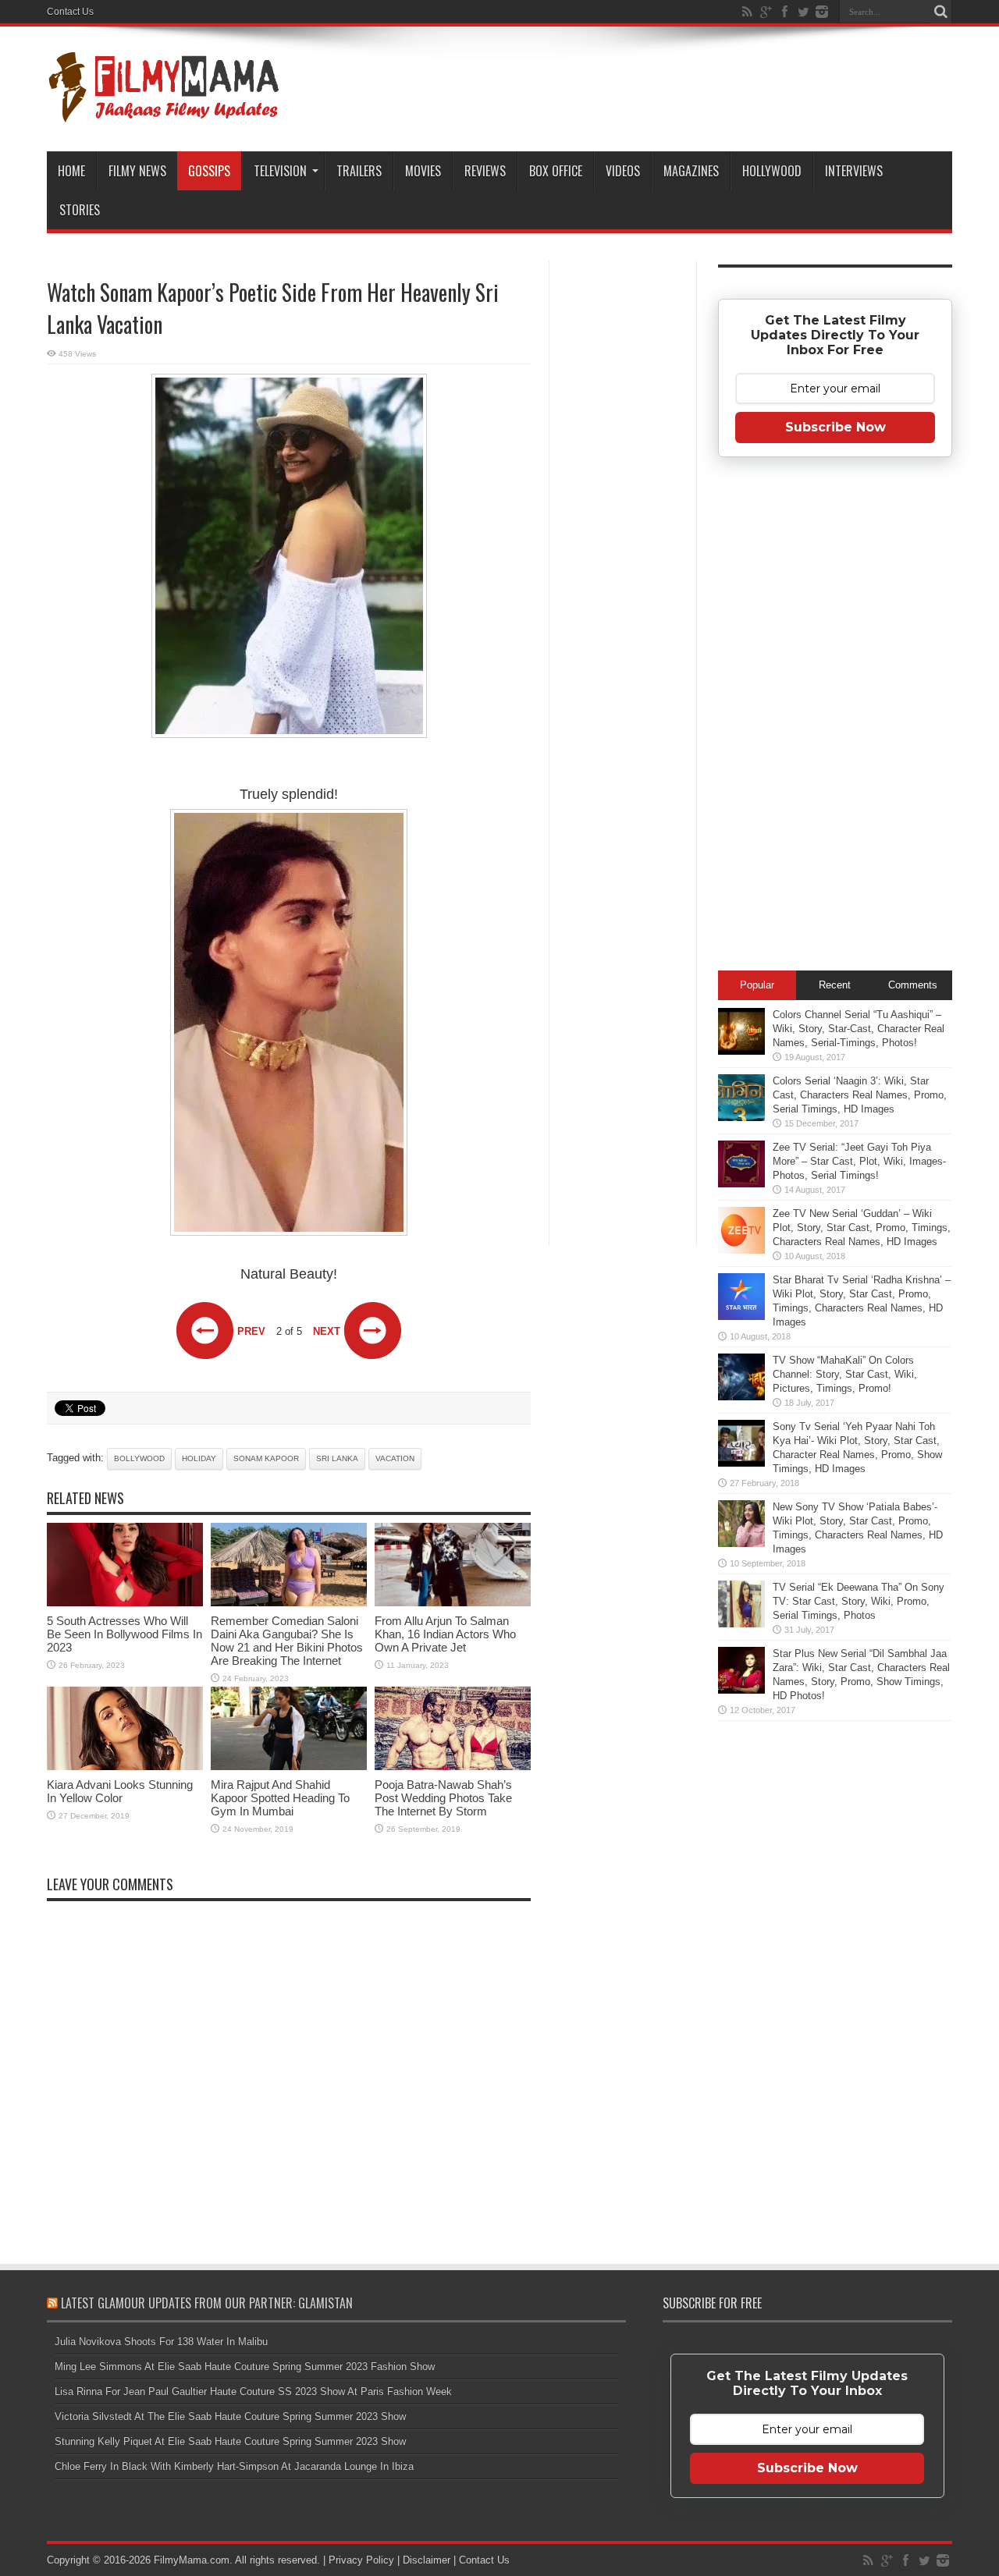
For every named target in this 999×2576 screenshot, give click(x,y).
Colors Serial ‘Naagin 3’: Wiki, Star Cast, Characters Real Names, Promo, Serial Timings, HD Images (860, 1095)
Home (71, 171)
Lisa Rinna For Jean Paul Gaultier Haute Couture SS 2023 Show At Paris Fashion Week (253, 2391)
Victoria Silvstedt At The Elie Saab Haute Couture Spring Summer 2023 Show (230, 2416)
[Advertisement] (623, 510)
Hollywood (772, 171)
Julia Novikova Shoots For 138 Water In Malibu (161, 2342)
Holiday (199, 1458)
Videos (623, 171)
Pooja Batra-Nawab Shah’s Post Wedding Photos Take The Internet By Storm (443, 1798)
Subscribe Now (835, 427)
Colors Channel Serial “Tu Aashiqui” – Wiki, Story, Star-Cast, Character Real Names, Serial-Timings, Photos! (859, 1029)
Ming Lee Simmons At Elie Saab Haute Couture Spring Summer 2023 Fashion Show (245, 2367)
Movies (423, 171)
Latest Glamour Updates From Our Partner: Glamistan (207, 2303)
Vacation (395, 1458)
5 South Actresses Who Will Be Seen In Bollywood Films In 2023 (124, 1634)
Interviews (854, 171)
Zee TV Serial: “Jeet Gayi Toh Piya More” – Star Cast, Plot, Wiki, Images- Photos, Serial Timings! (859, 1161)
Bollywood (139, 1458)
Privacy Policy (361, 2560)
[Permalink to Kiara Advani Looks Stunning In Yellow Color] (125, 1767)
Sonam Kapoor (266, 1458)
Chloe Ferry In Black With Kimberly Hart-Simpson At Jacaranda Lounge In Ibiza (234, 2466)
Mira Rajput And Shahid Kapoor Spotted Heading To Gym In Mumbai (280, 1798)
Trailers (359, 171)
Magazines (691, 171)
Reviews (485, 171)
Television (280, 171)
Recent (835, 985)
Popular (757, 985)
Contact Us (70, 12)
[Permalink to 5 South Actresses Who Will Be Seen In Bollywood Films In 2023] (125, 1603)
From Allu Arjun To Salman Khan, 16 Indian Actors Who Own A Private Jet (445, 1634)
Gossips (209, 171)
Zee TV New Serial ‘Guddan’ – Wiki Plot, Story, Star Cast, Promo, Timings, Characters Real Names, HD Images (862, 1228)
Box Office (556, 171)
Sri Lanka (337, 1458)
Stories (80, 210)
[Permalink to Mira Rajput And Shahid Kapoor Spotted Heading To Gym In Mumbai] (289, 1767)
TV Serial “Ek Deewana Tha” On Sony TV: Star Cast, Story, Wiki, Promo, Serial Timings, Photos (859, 1601)
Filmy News (137, 171)
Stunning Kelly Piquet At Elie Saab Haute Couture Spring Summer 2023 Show (230, 2441)
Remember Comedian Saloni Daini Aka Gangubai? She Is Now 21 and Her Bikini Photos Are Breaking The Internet (287, 1641)
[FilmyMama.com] (164, 112)
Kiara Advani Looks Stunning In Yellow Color (120, 1791)
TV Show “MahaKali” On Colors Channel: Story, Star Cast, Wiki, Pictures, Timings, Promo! (845, 1374)
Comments (913, 985)
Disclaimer (427, 2560)
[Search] (940, 12)
